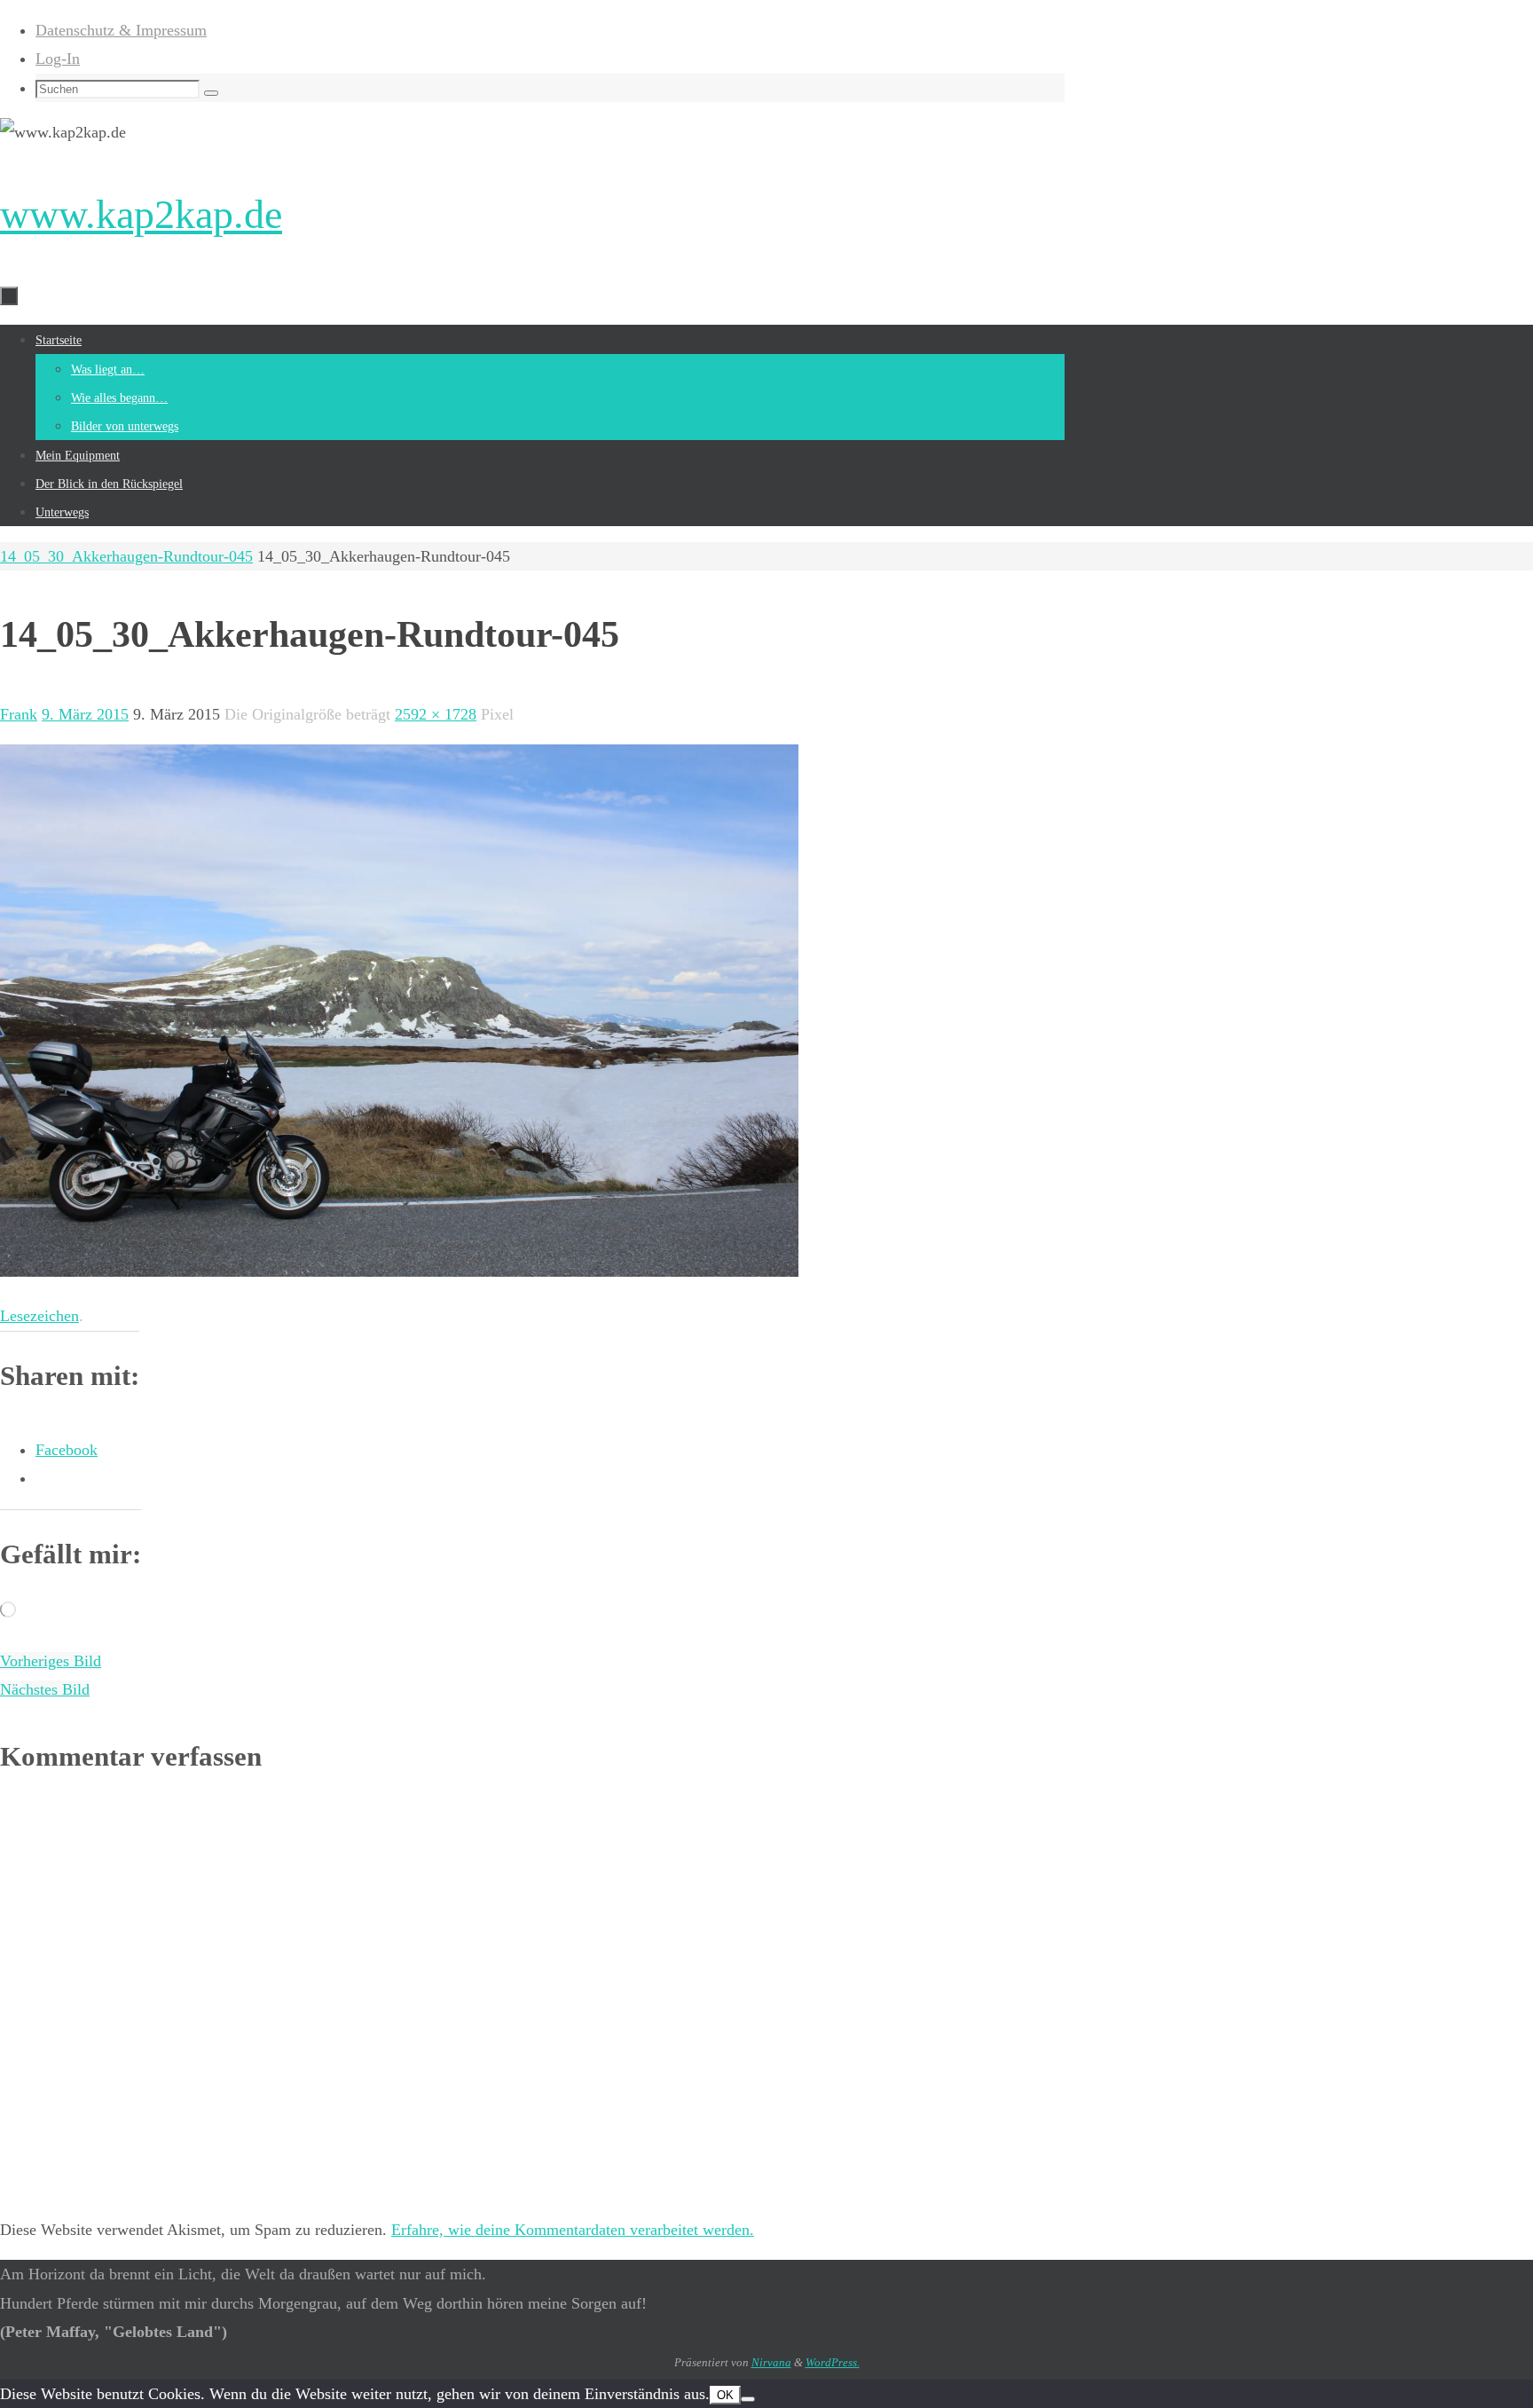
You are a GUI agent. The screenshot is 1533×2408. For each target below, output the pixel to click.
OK (725, 2395)
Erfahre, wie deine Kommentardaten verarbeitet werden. (573, 2230)
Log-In (58, 59)
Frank (19, 714)
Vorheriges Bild (51, 1661)
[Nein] (748, 2399)
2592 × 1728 (436, 714)
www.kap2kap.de (141, 214)
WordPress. (833, 2362)
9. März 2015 (85, 714)
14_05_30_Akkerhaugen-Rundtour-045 (126, 556)
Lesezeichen (39, 1316)
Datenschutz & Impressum (121, 30)
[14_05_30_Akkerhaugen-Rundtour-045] (399, 1271)
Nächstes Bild (45, 1689)
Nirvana (771, 2362)
